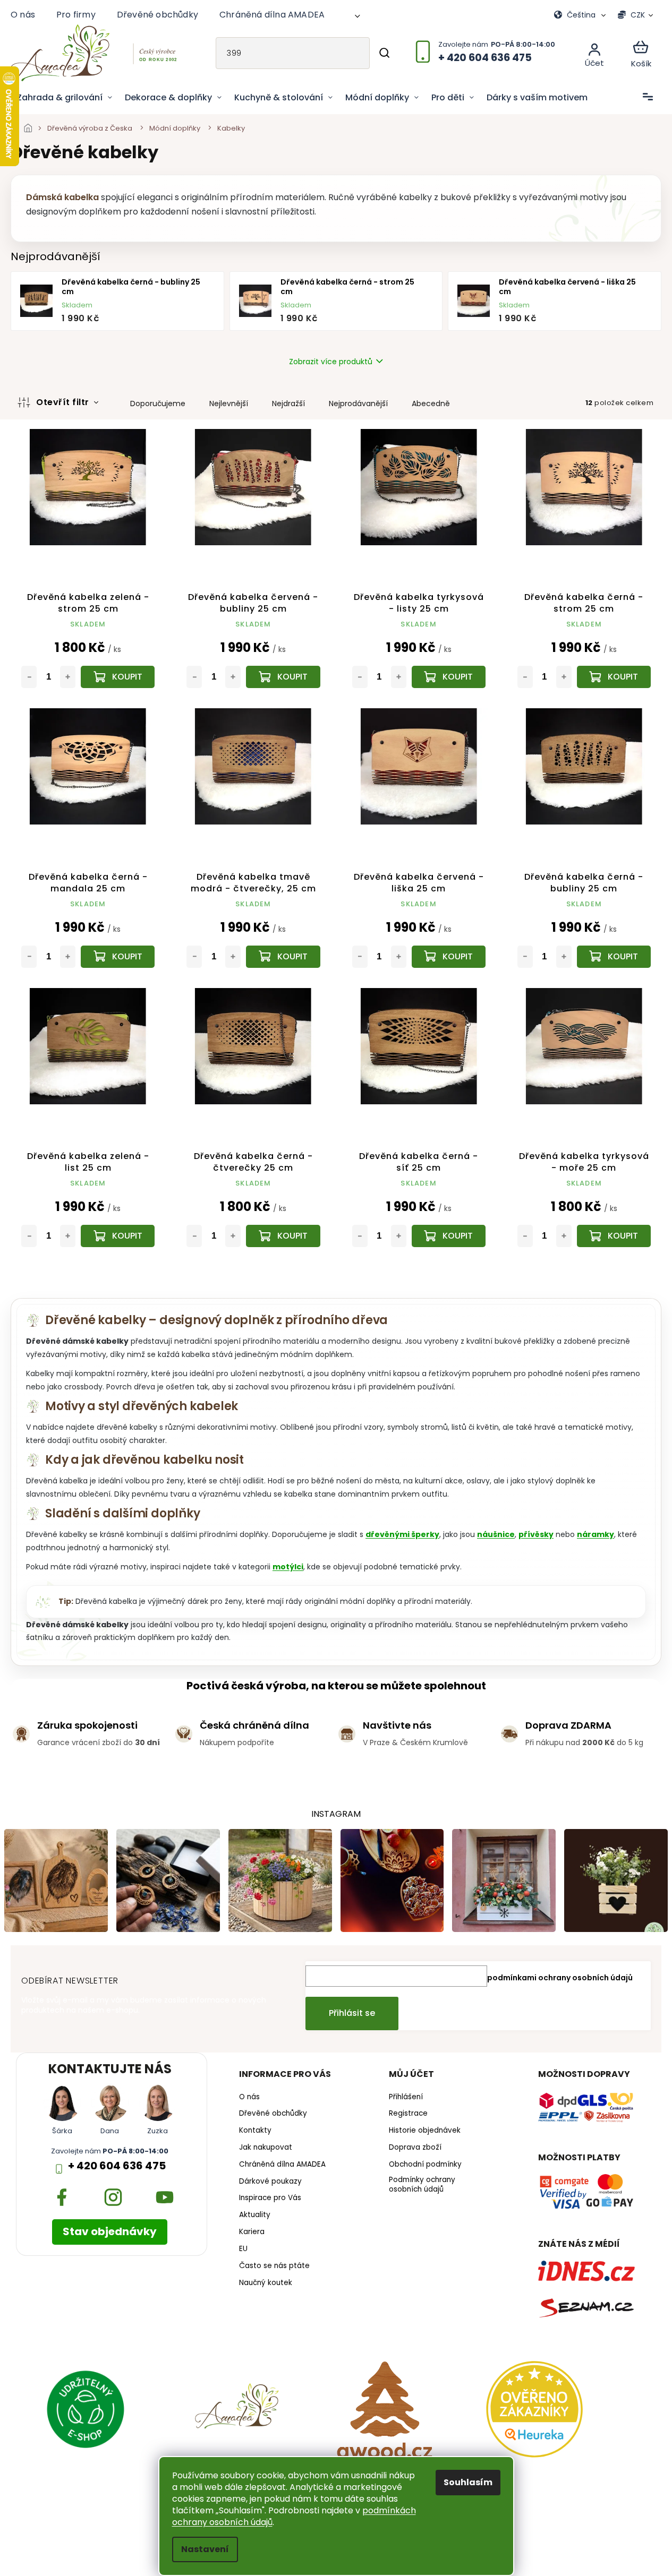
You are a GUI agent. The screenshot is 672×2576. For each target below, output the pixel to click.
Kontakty (255, 2131)
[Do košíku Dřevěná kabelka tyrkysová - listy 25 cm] (449, 677)
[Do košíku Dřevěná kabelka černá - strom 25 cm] (614, 677)
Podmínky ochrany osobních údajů (422, 2185)
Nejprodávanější (358, 403)
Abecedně (431, 403)
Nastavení (205, 2549)
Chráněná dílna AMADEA (272, 15)
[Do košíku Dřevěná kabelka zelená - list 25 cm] (118, 1236)
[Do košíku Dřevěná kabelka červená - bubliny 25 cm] (283, 677)
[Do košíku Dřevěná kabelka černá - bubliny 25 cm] (614, 957)
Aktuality (255, 2215)
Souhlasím (468, 2482)
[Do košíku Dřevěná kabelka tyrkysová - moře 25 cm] (614, 1236)
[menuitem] (65, 98)
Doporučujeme (158, 403)
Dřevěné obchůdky (158, 15)
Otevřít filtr (64, 402)
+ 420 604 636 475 (117, 2166)
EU (243, 2249)
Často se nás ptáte (274, 2266)
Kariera (252, 2232)
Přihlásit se (352, 2013)
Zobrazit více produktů (331, 362)
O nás (23, 15)
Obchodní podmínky (425, 2165)
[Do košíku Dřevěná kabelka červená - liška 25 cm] (449, 957)
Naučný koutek (266, 2283)
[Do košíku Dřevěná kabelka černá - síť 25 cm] (449, 1236)
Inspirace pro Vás (270, 2198)
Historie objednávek (425, 2131)
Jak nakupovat (266, 2148)
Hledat (384, 53)
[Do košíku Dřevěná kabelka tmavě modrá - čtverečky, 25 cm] (283, 957)
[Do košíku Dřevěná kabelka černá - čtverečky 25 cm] (283, 1236)
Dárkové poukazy (270, 2182)
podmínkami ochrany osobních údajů (560, 1978)
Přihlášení (406, 2097)
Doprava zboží (415, 2148)
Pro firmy (76, 15)
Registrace (408, 2114)
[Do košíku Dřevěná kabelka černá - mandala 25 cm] (118, 957)
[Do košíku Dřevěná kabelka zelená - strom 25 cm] (118, 677)
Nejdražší (288, 403)
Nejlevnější (229, 403)
